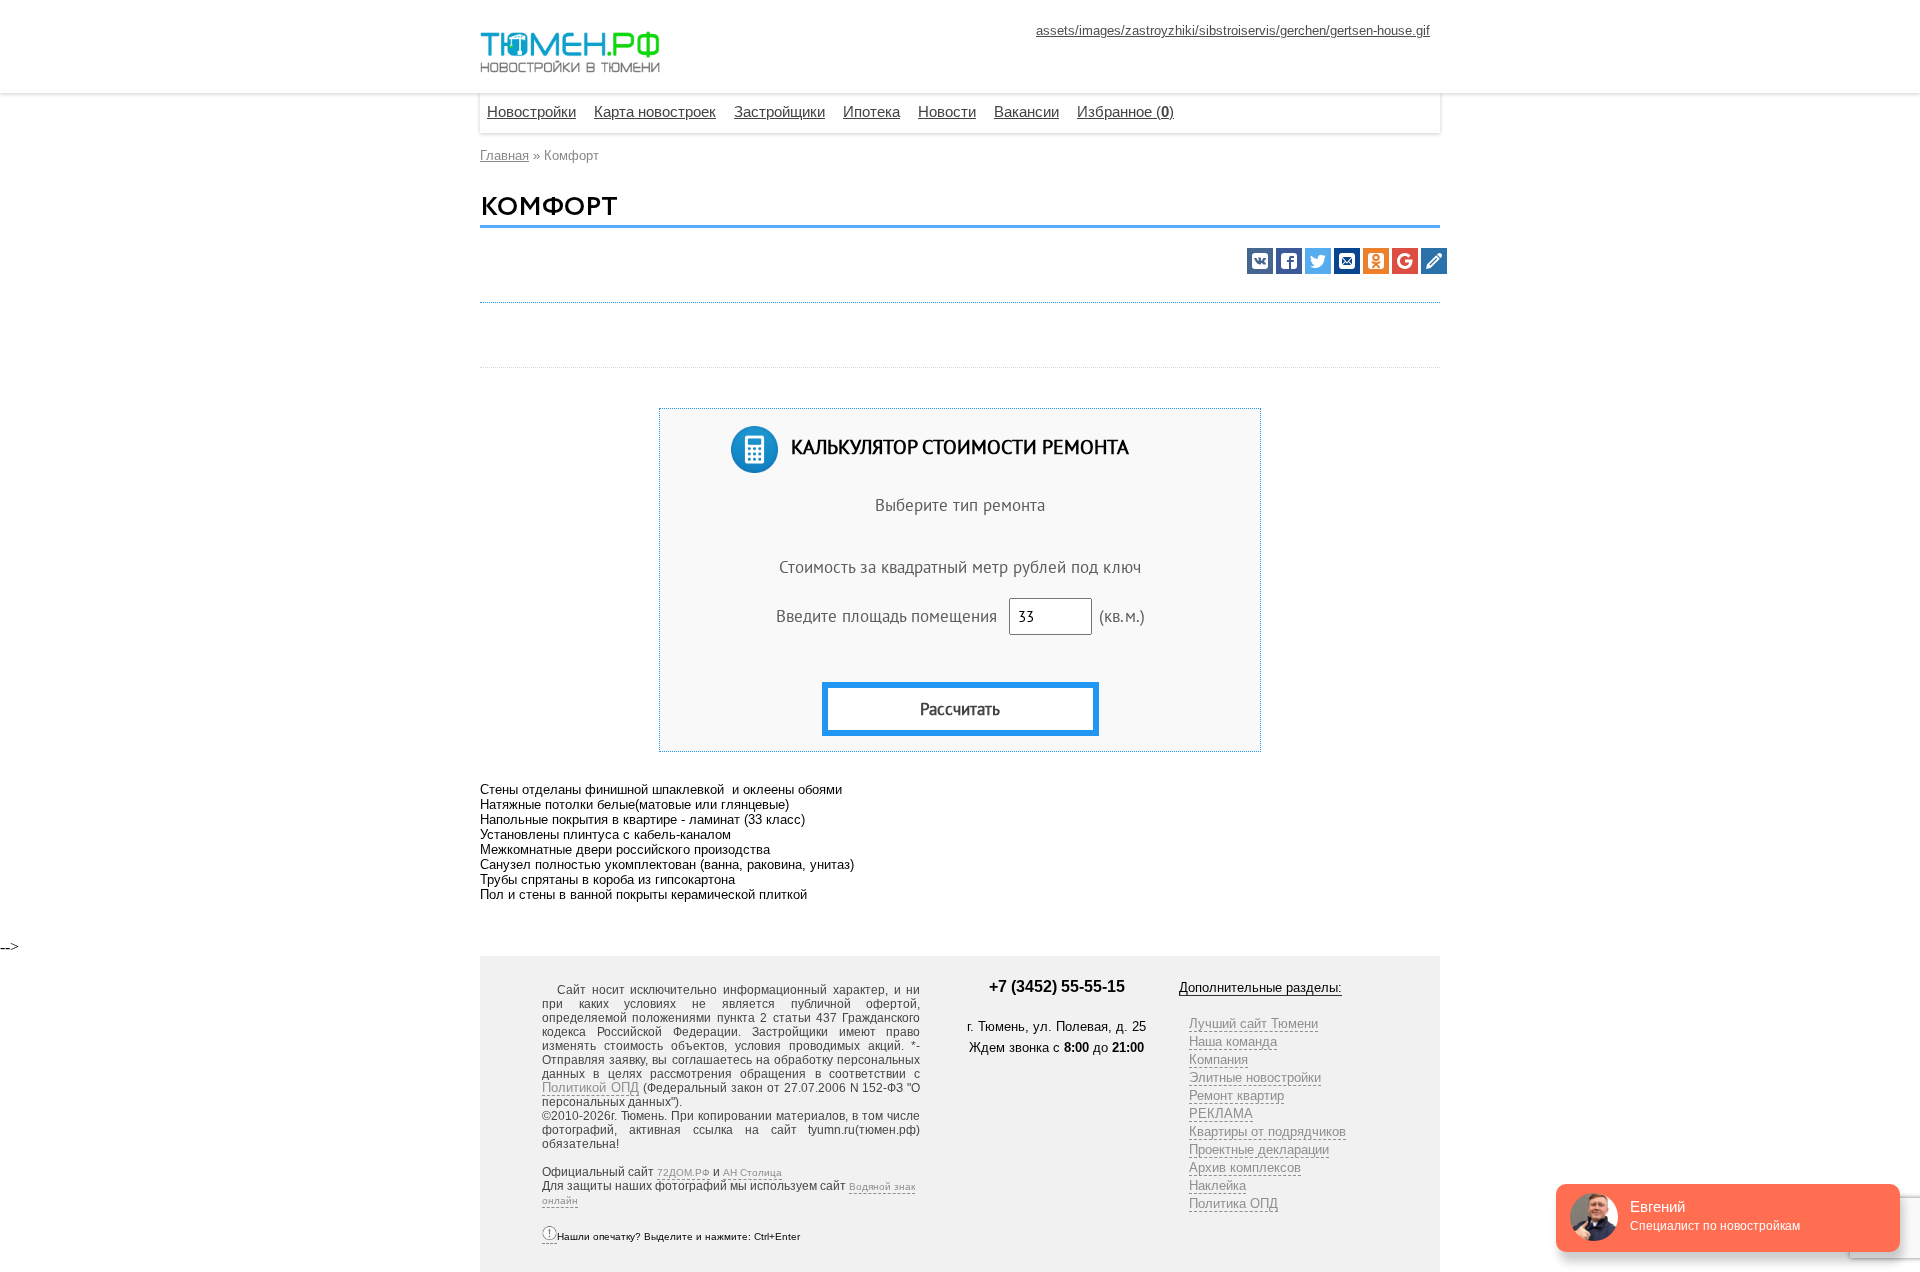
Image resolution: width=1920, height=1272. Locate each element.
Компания (1218, 1059)
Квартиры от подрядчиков (1267, 1131)
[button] (1260, 261)
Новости (947, 111)
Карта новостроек (655, 111)
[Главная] (570, 54)
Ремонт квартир (1236, 1095)
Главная (504, 155)
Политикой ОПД (590, 1087)
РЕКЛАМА (1221, 1113)
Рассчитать (960, 709)
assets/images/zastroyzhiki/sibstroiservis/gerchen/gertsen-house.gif (1233, 30)
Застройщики (779, 111)
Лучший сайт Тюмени (1253, 1023)
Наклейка (1217, 1185)
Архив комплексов (1245, 1167)
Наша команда (1233, 1041)
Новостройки (531, 111)
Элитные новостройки (1255, 1077)
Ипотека (871, 111)
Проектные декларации (1259, 1149)
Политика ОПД (1233, 1203)
